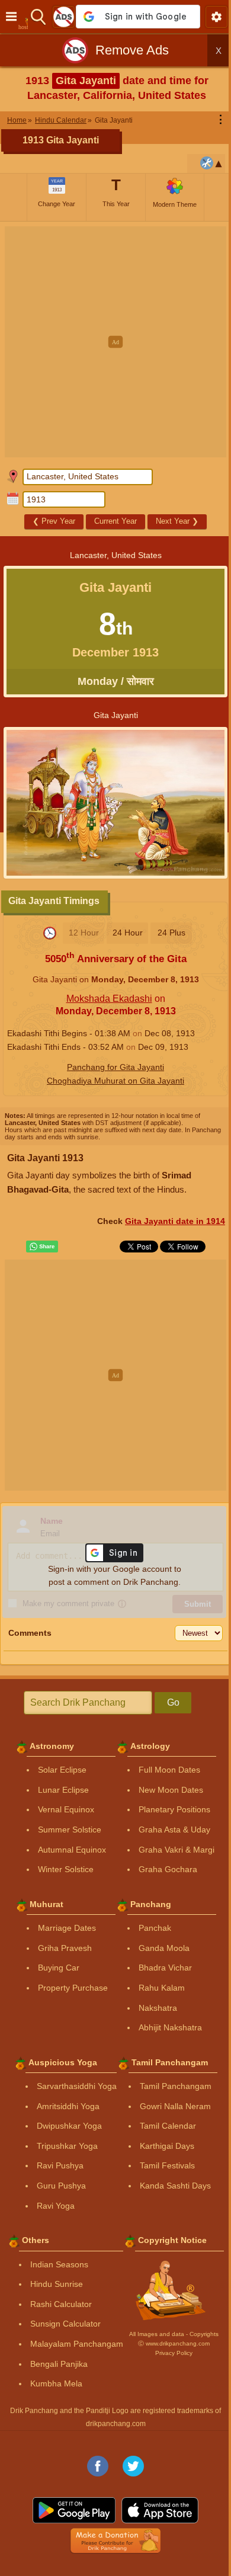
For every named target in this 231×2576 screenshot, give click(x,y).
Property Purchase (73, 1988)
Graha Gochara (168, 1869)
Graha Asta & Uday (174, 1830)
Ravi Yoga (56, 2206)
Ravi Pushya (60, 2165)
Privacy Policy (174, 2353)
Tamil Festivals (167, 2165)
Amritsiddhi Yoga (68, 2106)
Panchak (155, 1928)
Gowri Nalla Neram (175, 2106)
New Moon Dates (171, 1790)
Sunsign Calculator (65, 2324)
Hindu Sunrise (57, 2284)
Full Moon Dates (169, 1770)
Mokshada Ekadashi (109, 999)
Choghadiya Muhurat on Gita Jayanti (115, 1081)
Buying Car (59, 1968)
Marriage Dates (67, 1928)
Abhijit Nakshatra (170, 2027)
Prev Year (54, 521)
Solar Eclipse (62, 1770)
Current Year (115, 521)
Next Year (177, 521)
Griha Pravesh (65, 1948)
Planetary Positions (174, 1809)
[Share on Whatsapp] (42, 1247)
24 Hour (128, 933)
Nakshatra (158, 2008)
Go (173, 1702)
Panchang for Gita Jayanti (115, 1067)
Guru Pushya (61, 2186)
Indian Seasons (59, 2264)
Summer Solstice (70, 1830)
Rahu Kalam (162, 1988)
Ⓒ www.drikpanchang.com (174, 2343)
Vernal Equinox (66, 1809)
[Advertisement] (115, 342)
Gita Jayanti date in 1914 (175, 1221)
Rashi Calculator (61, 2304)
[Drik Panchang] (26, 17)
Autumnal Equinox (72, 1850)
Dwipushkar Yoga (69, 2126)
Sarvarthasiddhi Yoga (77, 2086)
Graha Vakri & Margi (177, 1850)
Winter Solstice (66, 1869)
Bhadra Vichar (165, 1968)
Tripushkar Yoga (67, 2146)
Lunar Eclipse (63, 1790)
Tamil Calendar (168, 2126)
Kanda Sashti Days (175, 2186)
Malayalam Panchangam (77, 2344)
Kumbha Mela (56, 2383)
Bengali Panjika (59, 2364)
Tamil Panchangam (176, 2086)
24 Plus (171, 933)
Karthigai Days (167, 2146)
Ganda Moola (164, 1948)
